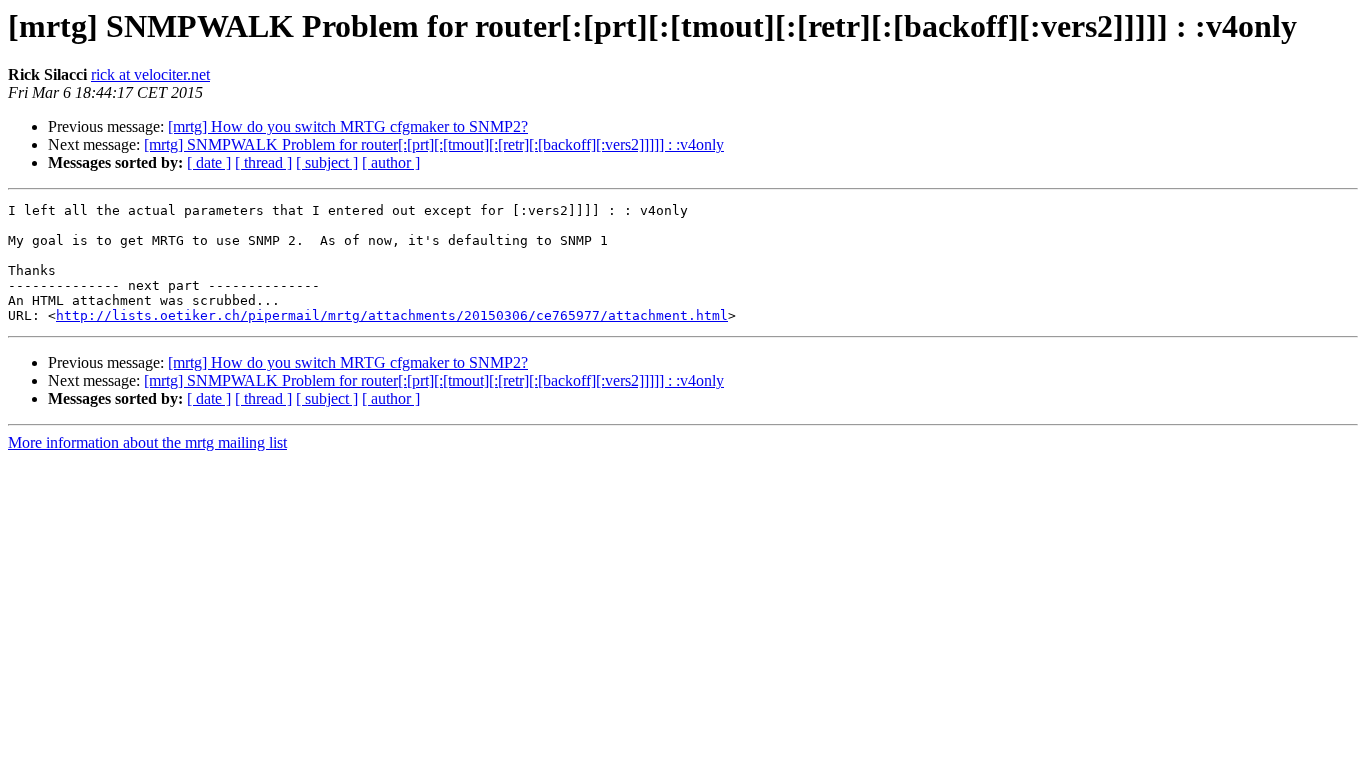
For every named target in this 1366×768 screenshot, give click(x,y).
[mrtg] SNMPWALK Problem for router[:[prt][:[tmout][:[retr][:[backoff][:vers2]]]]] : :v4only (434, 144)
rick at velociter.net (150, 74)
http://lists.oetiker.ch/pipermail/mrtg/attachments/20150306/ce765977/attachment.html (392, 315)
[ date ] (209, 162)
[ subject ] (327, 162)
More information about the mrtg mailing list (147, 442)
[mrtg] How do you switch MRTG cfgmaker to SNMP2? (348, 126)
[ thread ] (263, 162)
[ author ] (391, 162)
